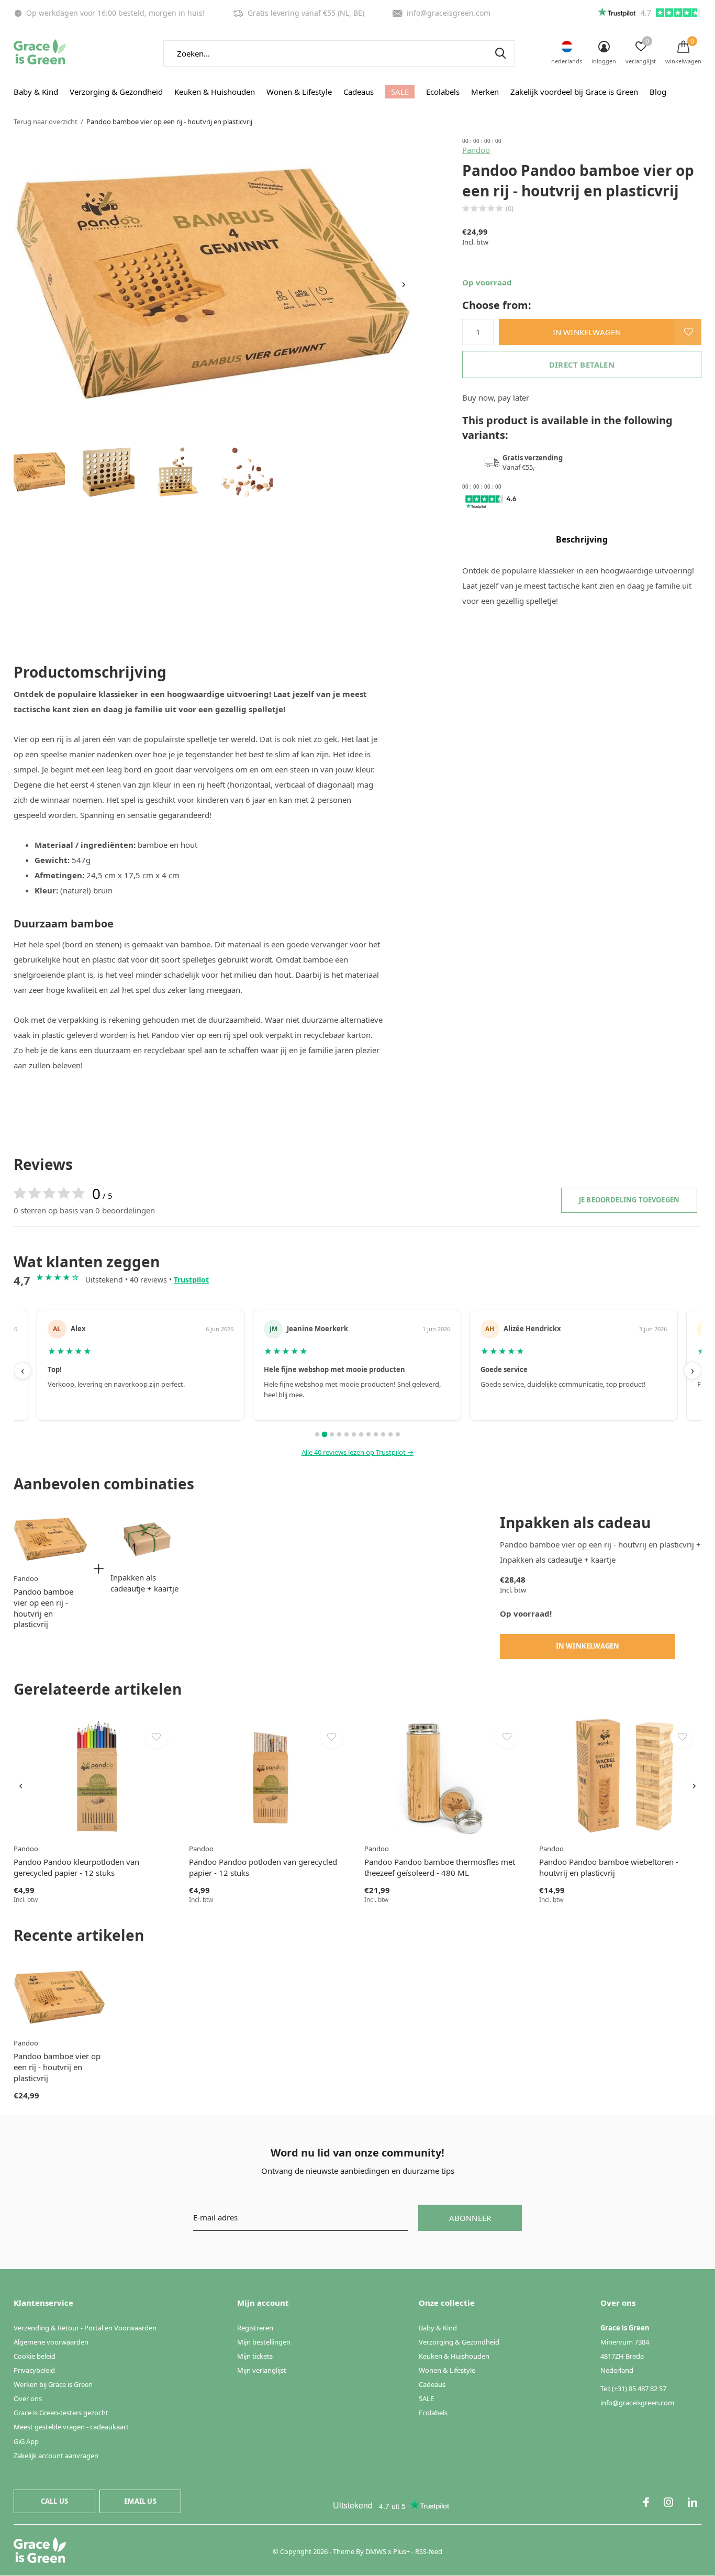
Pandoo (476, 150)
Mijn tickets (255, 2356)
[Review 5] (347, 1434)
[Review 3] (332, 1434)
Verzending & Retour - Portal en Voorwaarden (85, 2328)
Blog (658, 92)
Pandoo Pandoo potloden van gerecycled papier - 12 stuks (263, 1867)
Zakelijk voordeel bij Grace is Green (574, 92)
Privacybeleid (34, 2370)
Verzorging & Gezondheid (116, 92)
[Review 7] (361, 1434)
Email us (140, 2501)
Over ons (28, 2398)
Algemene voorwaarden (51, 2342)
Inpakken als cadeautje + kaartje (144, 1583)
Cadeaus (359, 92)
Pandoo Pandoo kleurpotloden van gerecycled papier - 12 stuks (76, 1867)
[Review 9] (376, 1434)
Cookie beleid (35, 2356)
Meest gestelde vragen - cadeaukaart (71, 2427)
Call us (54, 2501)
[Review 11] (390, 1434)
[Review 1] (317, 1434)
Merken (485, 92)
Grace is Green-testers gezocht (61, 2413)
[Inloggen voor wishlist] (688, 332)
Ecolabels (443, 92)
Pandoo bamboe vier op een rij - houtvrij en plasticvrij (43, 1608)
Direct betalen (582, 364)
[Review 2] (325, 1434)
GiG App (26, 2441)
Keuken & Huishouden (215, 92)
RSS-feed (429, 2551)
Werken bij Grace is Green (53, 2384)
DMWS (376, 2551)
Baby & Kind (36, 92)
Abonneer (470, 2218)
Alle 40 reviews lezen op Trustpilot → (357, 1452)
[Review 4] (339, 1434)
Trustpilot (191, 1280)
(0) (510, 208)
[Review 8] (368, 1434)
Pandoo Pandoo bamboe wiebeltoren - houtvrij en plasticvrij (609, 1867)
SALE (400, 92)
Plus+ (401, 2551)
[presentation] (404, 285)
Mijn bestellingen (264, 2342)
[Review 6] (354, 1434)
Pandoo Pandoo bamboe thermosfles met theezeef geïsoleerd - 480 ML (440, 1867)
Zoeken (500, 53)
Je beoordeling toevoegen (629, 1200)
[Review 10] (383, 1434)
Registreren (255, 2328)
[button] (39, 472)
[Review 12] (398, 1434)
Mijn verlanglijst (262, 2370)
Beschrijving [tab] (582, 539)
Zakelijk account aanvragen (56, 2456)
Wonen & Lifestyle (299, 92)
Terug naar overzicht (46, 121)
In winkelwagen (587, 332)
